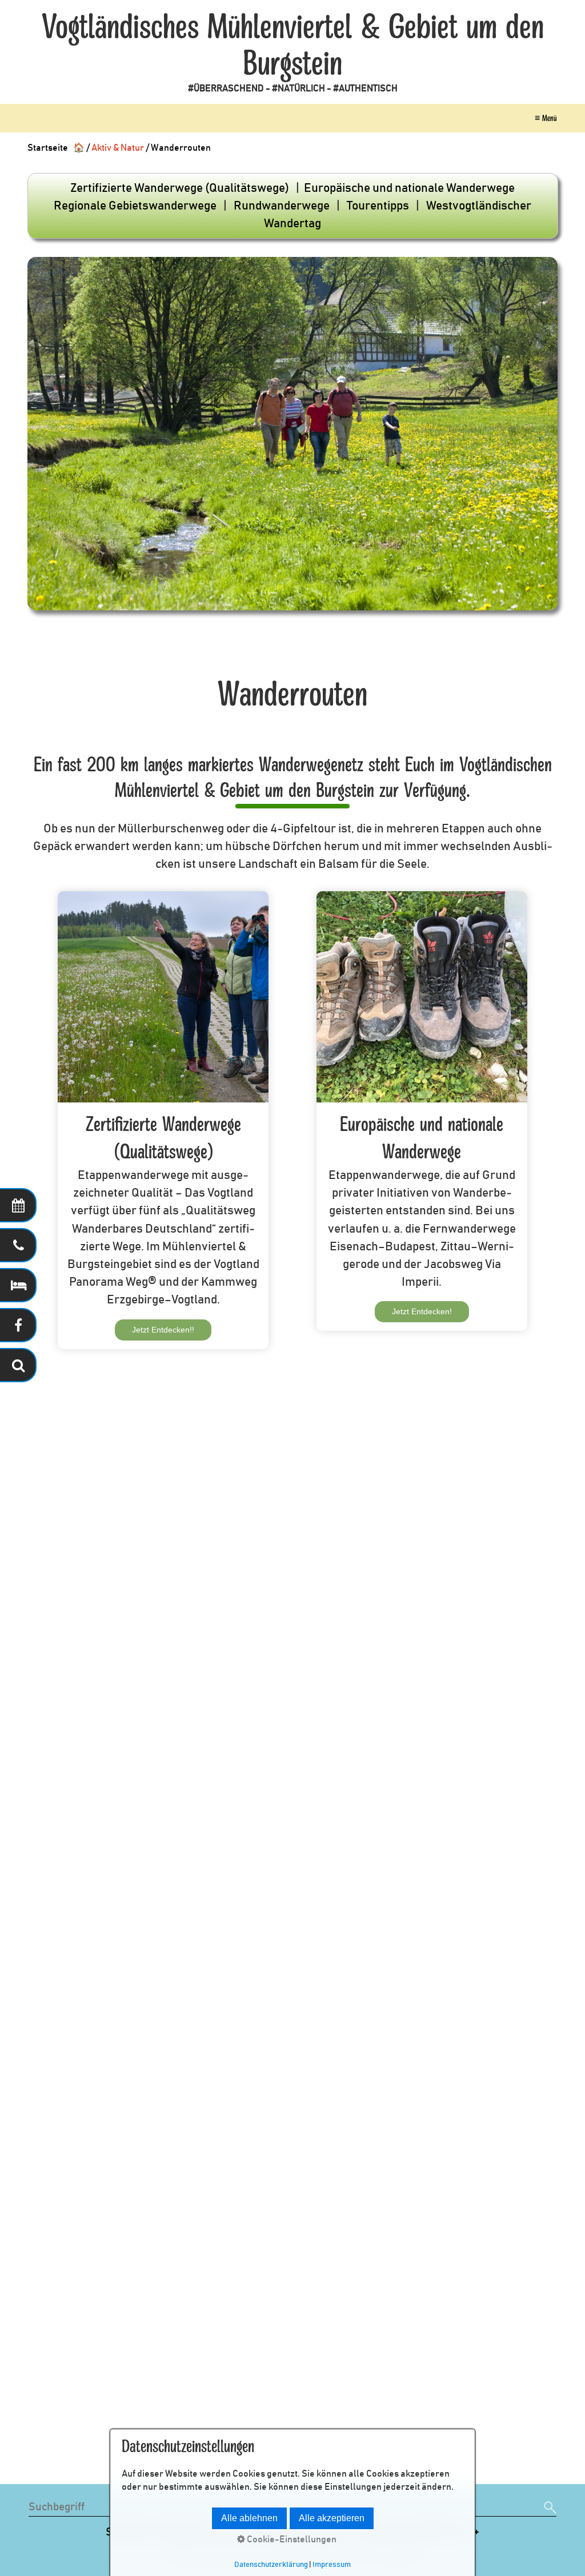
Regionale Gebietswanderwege (135, 206)
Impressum (332, 2565)
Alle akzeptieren (332, 2518)
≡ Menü (546, 118)
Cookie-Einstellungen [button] (291, 2539)
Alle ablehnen (249, 2518)
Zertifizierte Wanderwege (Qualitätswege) (180, 188)
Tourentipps (378, 206)
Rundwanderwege (282, 206)
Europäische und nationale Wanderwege (409, 188)
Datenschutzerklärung (271, 2565)
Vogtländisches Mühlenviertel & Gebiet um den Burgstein (293, 46)
